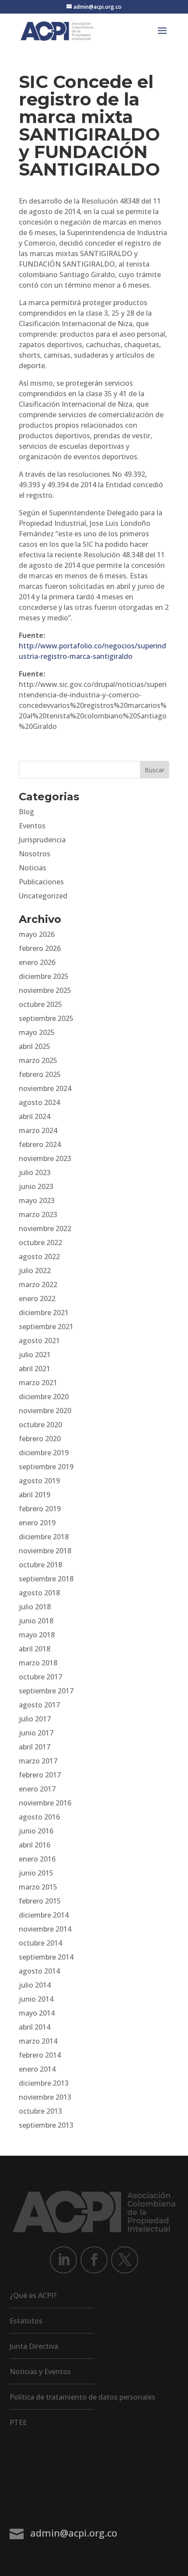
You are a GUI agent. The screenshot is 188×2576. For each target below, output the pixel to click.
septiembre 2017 (46, 1691)
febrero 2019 (40, 1509)
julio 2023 (35, 1172)
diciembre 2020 (44, 1397)
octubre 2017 (40, 1677)
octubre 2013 (40, 2111)
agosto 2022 (39, 1256)
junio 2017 (36, 1733)
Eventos (32, 826)
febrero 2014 (40, 2055)
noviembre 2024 (45, 1088)
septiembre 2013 (46, 2125)
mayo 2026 (37, 934)
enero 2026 (37, 962)
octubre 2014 (40, 1943)
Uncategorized (43, 896)
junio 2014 (36, 1999)
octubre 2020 (40, 1425)
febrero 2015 (40, 1901)
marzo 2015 (38, 1887)
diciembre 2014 (44, 1915)
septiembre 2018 (46, 1579)
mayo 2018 (37, 1635)
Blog (26, 812)
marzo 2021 (38, 1383)
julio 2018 (35, 1607)
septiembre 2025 (46, 1018)
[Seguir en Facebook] (94, 2260)
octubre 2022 (40, 1242)
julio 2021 (35, 1355)
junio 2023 (36, 1186)
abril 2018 (35, 1649)
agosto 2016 (39, 1817)
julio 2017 (35, 1719)
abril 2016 (35, 1845)
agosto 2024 (39, 1102)
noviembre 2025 (45, 990)
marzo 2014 (38, 2041)
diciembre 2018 (44, 1537)
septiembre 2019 (46, 1467)
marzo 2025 (38, 1060)
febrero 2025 (40, 1074)
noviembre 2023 (45, 1158)
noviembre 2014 (45, 1929)
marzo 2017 (38, 1761)
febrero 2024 (40, 1144)
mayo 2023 (37, 1200)
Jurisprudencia (42, 840)
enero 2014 (37, 2069)
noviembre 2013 (45, 2097)
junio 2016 (36, 1831)
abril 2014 (35, 2027)
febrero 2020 (40, 1439)
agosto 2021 (39, 1341)
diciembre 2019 (44, 1453)
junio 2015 (36, 1873)
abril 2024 (35, 1116)
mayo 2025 (37, 1032)
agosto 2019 (39, 1481)
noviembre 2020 (45, 1411)
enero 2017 (37, 1789)
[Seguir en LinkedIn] (63, 2260)
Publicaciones (41, 882)
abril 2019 (35, 1495)
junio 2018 (36, 1621)
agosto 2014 (39, 1971)
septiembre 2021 (46, 1327)
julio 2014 (35, 1985)
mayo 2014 (37, 2013)
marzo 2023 (38, 1214)
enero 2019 (37, 1523)
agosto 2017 (39, 1705)
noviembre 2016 (45, 1803)
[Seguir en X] (125, 2260)
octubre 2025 (40, 1004)
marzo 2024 (38, 1130)
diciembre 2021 (44, 1313)
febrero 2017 (40, 1775)
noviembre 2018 (45, 1551)
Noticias (33, 868)
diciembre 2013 (44, 2083)
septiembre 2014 (46, 1957)
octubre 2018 (40, 1565)
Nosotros (35, 854)
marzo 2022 (38, 1284)
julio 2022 (35, 1270)
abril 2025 (35, 1046)
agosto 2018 (39, 1593)
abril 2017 (35, 1747)
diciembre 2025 (44, 976)
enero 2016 (37, 1859)
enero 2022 (37, 1299)
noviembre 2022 (45, 1228)
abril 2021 (35, 1369)
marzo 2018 (38, 1663)
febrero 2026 (40, 948)
